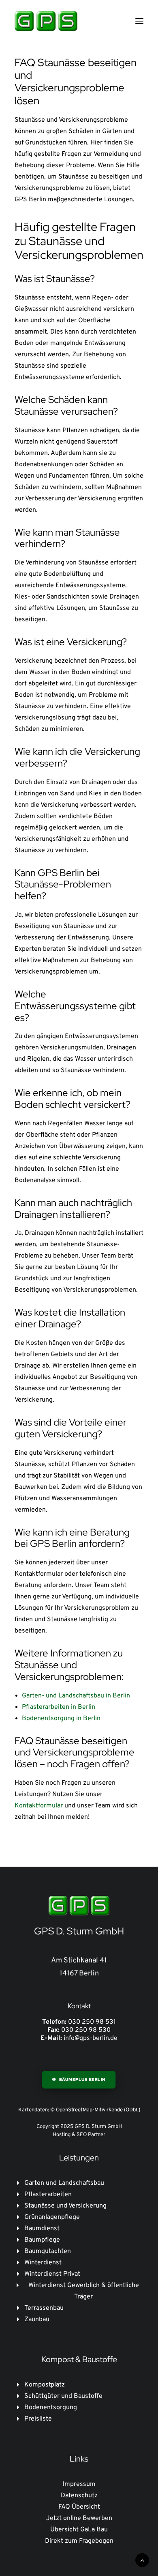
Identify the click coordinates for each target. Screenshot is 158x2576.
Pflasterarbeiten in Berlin (59, 1707)
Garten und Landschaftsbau (64, 2183)
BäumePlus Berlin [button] (82, 2080)
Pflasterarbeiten (48, 2195)
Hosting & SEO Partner (79, 2135)
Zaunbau (37, 2320)
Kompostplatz (45, 2385)
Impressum (79, 2484)
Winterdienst (43, 2263)
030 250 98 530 (86, 2030)
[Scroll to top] (142, 2560)
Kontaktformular (39, 1806)
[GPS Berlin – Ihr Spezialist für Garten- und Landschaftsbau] (46, 21)
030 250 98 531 (92, 2022)
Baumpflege (42, 2240)
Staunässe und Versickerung (65, 2206)
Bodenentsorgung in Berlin (61, 1719)
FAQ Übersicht (79, 2507)
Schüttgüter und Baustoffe (63, 2396)
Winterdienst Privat (52, 2274)
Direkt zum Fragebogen (79, 2541)
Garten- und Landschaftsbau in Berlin (76, 1696)
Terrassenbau (44, 2308)
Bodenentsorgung (51, 2408)
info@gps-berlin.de (91, 2038)
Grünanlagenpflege (52, 2217)
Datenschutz (79, 2496)
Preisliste (38, 2419)
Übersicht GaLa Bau (79, 2530)
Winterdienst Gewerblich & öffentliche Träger (84, 2291)
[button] (139, 21)
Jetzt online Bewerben (79, 2518)
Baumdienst (42, 2229)
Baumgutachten (48, 2251)
